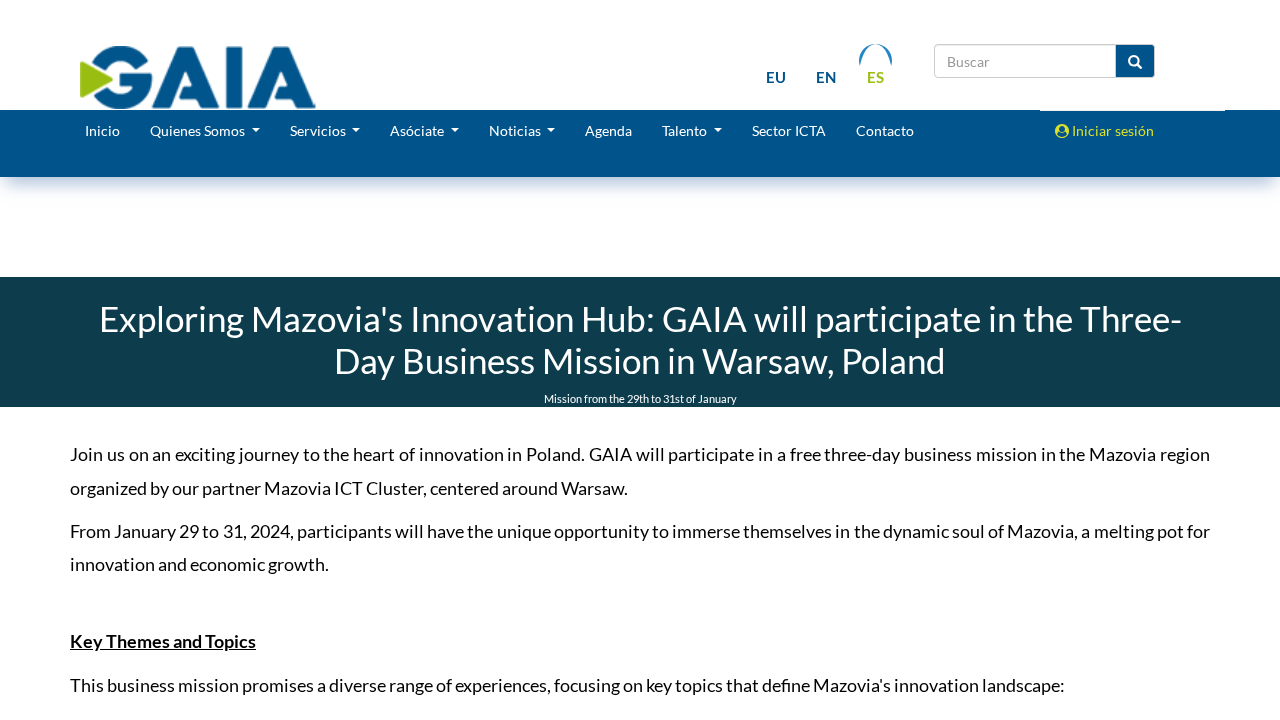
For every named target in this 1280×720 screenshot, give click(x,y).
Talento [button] (686, 130)
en (826, 77)
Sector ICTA (789, 130)
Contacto (885, 130)
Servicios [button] (319, 130)
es (875, 77)
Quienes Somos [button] (199, 130)
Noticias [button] (516, 130)
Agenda (608, 130)
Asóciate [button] (418, 130)
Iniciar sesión (1111, 130)
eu (776, 77)
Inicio (102, 130)
